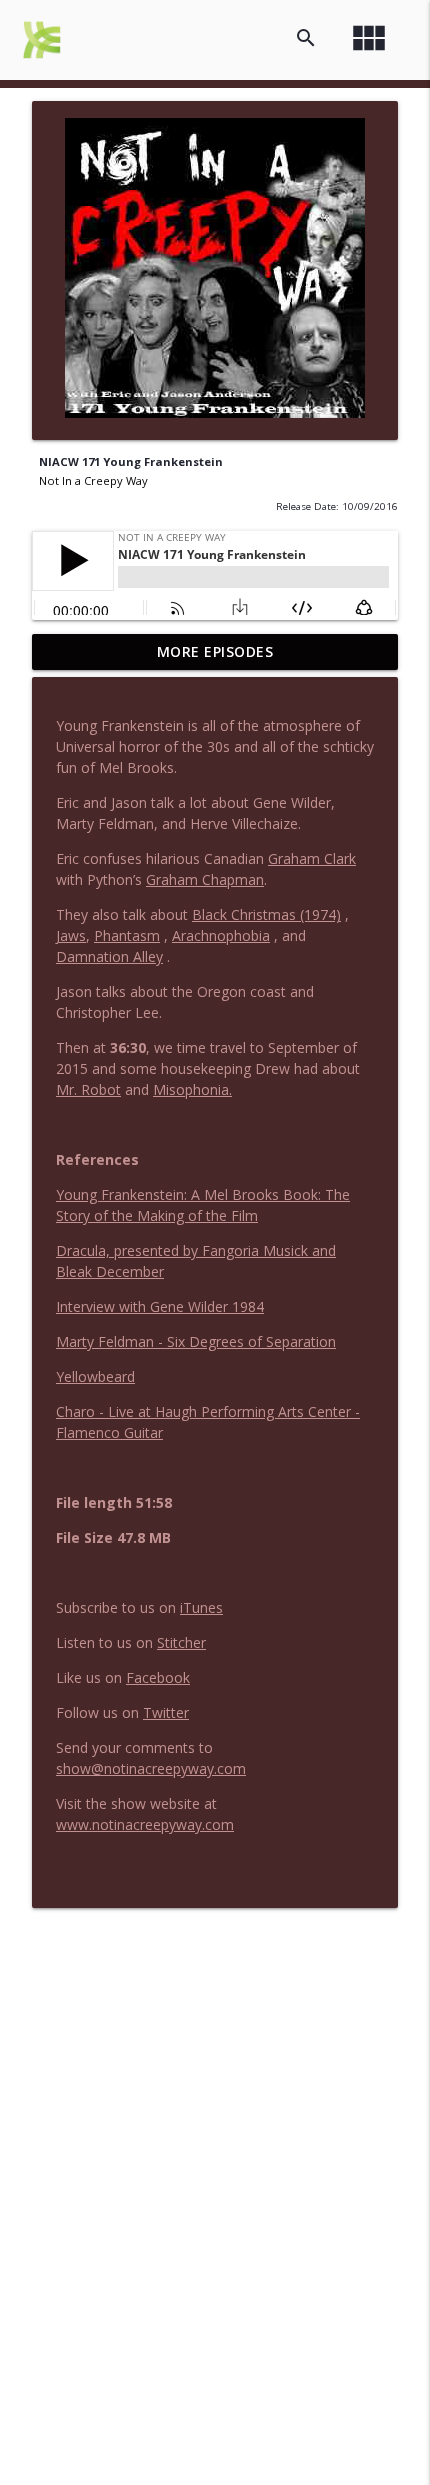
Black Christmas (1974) (266, 914)
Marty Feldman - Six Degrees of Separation (196, 1341)
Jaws (71, 935)
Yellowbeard (95, 1376)
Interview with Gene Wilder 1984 (160, 1306)
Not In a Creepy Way (93, 480)
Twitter (166, 1712)
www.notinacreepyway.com (145, 1824)
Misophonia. (192, 1089)
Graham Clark (312, 858)
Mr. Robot (88, 1089)
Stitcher (181, 1642)
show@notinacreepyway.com (151, 1768)
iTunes (201, 1607)
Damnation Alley (109, 956)
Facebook (158, 1677)
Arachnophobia (221, 935)
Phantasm (127, 935)
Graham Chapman (205, 879)
